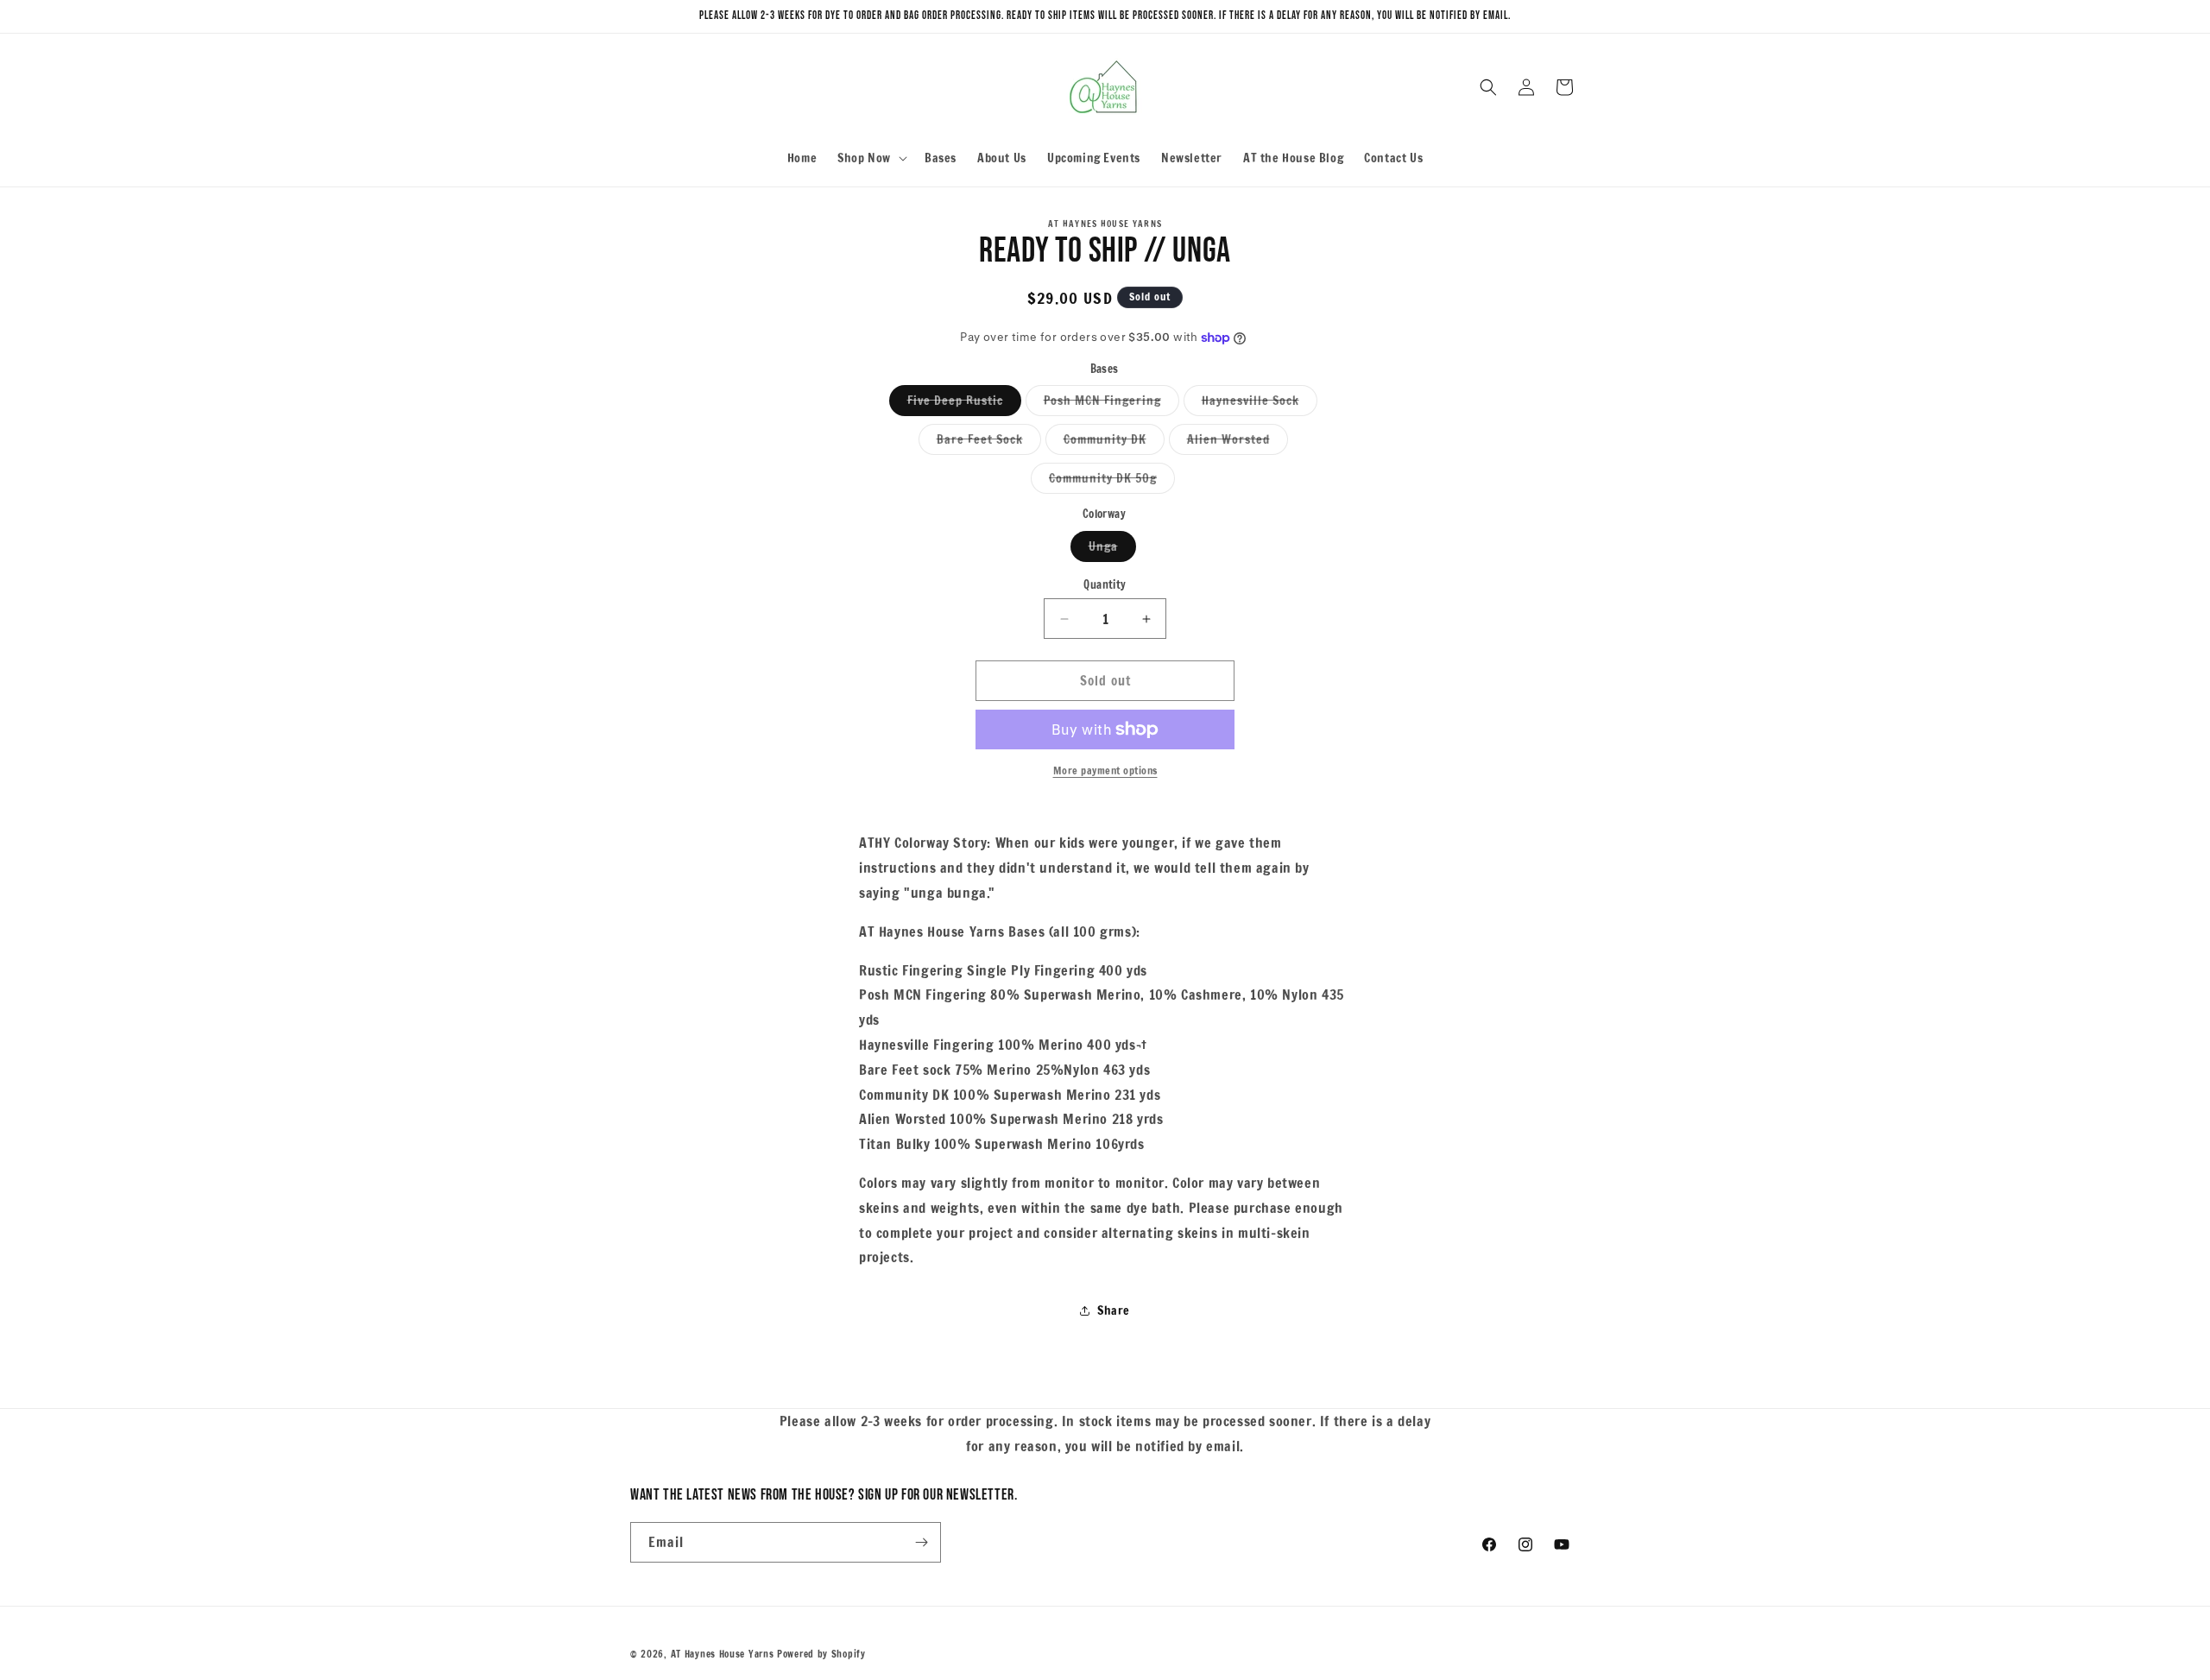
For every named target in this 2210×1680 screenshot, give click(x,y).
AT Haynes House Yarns (723, 1654)
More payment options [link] (1105, 771)
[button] (871, 158)
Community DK (1114, 442)
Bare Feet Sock (989, 442)
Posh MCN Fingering (1111, 404)
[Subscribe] (921, 1542)
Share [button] (1114, 1311)
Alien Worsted (1238, 442)
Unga (1112, 549)
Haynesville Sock (1260, 404)
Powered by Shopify (821, 1654)
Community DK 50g (1112, 481)
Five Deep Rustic (964, 404)
